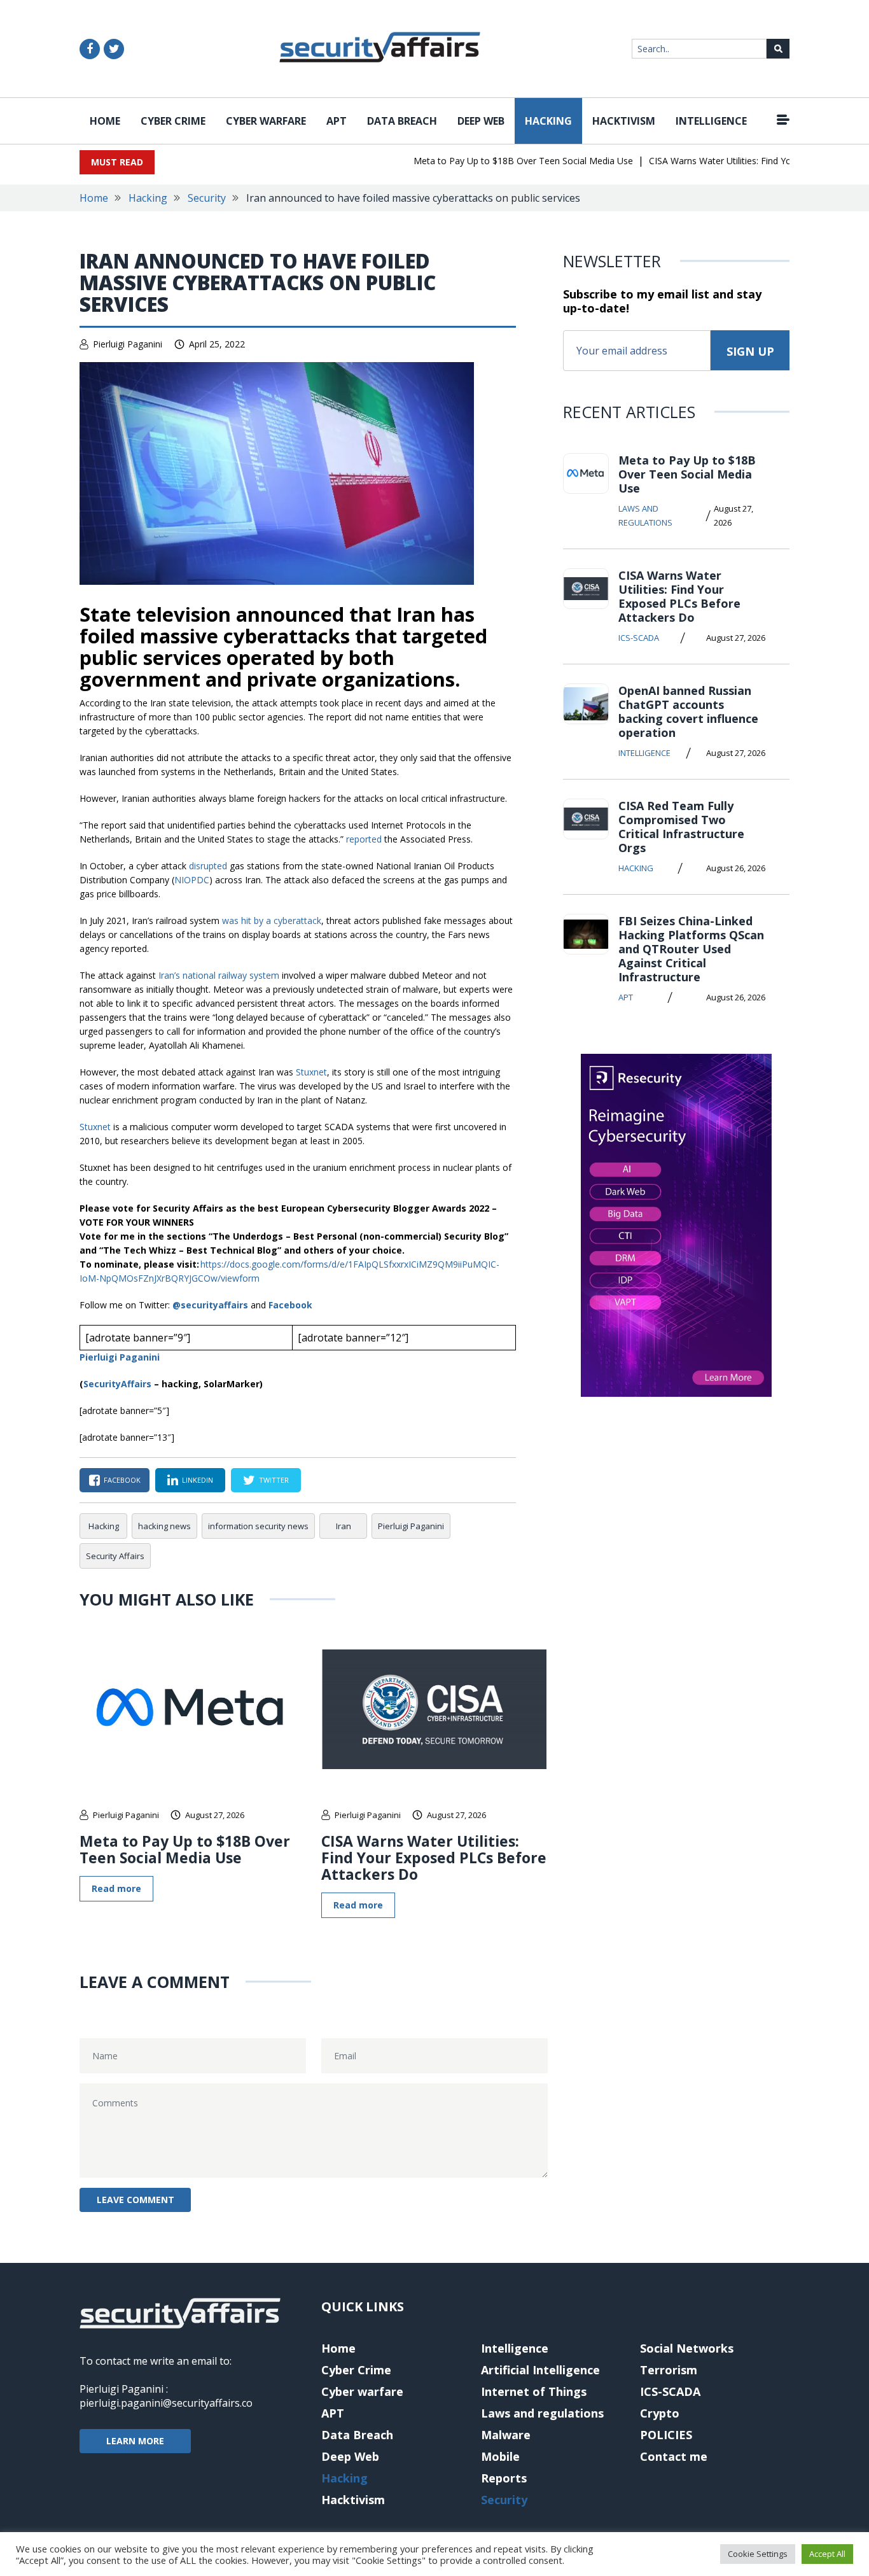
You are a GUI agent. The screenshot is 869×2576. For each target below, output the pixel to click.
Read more (116, 1888)
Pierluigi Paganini (128, 344)
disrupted (208, 866)
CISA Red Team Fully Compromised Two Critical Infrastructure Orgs (681, 827)
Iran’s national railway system (219, 975)
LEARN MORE (135, 2441)
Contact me (674, 2456)
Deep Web (481, 121)
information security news (258, 1526)
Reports (504, 2478)
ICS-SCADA (639, 638)
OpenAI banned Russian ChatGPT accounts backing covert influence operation (688, 711)
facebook (122, 1480)
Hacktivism (624, 121)
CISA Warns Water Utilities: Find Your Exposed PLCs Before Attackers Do (434, 1858)
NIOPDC (192, 880)
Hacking (548, 121)
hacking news (164, 1526)
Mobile (500, 2456)
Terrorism (669, 2370)
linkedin (198, 1480)
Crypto (660, 2413)
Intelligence (711, 121)
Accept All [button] (827, 2554)
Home (105, 121)
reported (364, 839)
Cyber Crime (173, 121)
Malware (506, 2435)
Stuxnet (311, 1072)
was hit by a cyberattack (272, 920)
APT (337, 121)
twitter (274, 1480)
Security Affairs (115, 1556)
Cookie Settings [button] (758, 2554)
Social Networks (687, 2348)
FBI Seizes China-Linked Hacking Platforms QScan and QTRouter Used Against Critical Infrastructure (691, 949)
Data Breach (402, 121)
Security (207, 198)
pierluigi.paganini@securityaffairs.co (166, 2403)
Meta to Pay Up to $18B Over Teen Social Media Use (499, 161)
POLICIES (666, 2435)
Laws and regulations (645, 515)
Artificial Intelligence (540, 2370)
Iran (344, 1526)
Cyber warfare (266, 121)
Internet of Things (534, 2391)
